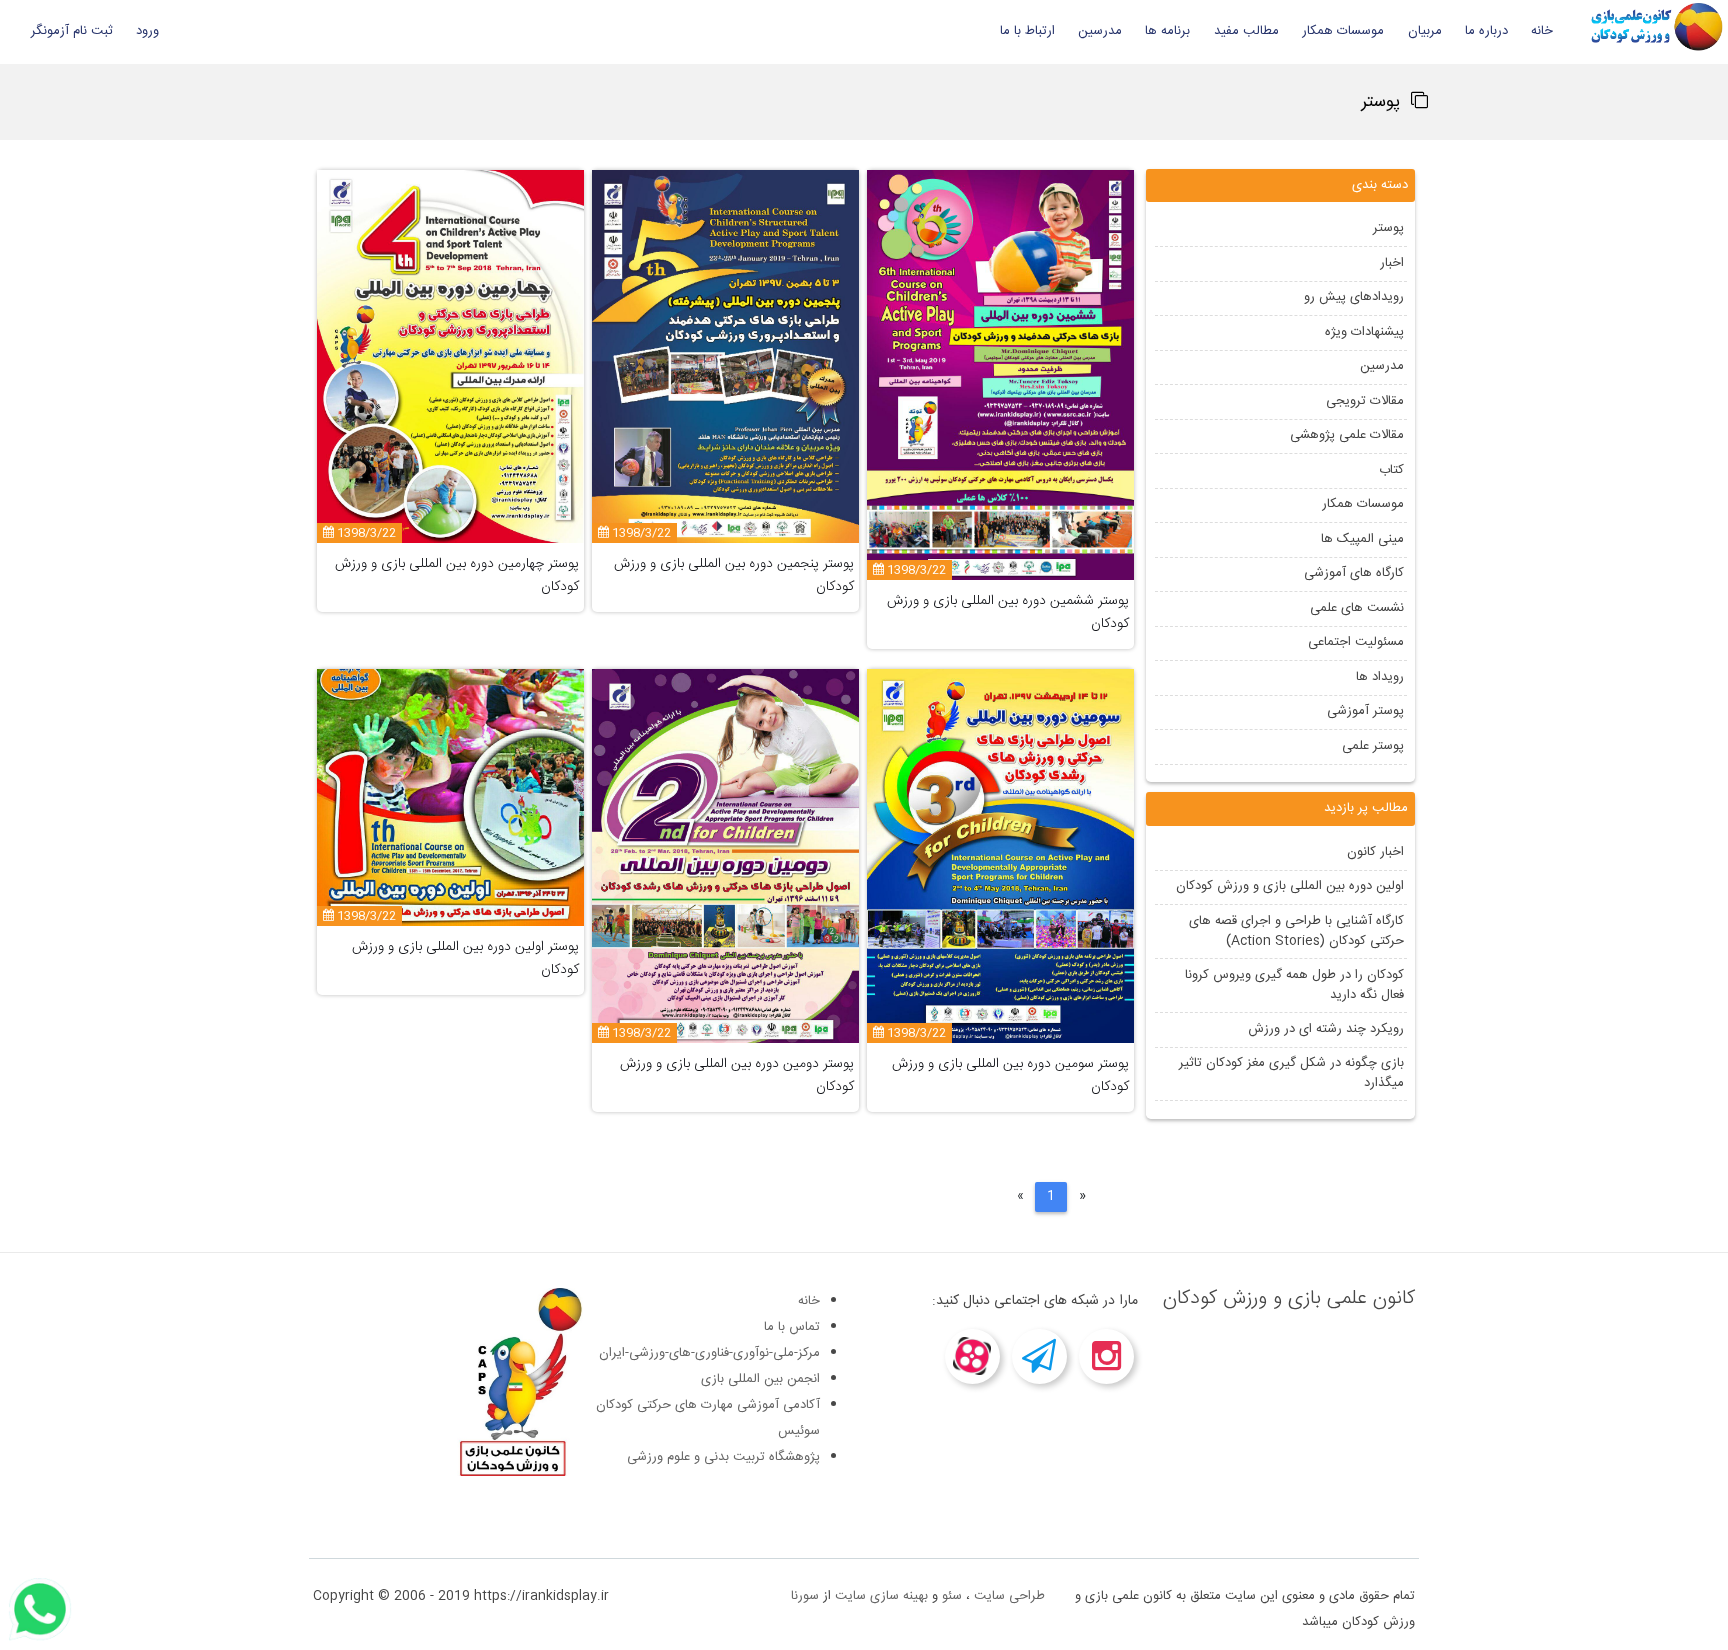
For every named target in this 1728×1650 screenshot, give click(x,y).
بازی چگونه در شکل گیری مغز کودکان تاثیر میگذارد (1290, 1073)
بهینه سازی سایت (881, 1596)
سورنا (805, 1596)
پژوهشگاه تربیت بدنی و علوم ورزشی (723, 1457)
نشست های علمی (1356, 608)
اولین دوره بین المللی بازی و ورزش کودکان (1289, 886)
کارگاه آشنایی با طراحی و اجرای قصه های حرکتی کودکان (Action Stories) (1295, 931)
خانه (1542, 31)
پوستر (1387, 228)
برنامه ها (1167, 31)
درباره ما (1486, 31)
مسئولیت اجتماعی (1355, 642)
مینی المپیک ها (1361, 539)
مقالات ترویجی (1364, 401)
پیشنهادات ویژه (1363, 332)
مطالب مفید (1246, 31)
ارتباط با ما (1027, 31)
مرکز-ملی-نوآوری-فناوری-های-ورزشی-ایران (709, 1353)
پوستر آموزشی (1364, 711)
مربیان (1425, 31)
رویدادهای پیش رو (1353, 297)
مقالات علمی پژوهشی (1346, 435)
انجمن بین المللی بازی (760, 1379)
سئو (952, 1596)
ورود (147, 31)
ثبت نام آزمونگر (72, 31)
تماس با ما (792, 1327)
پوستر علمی (1372, 746)
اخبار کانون (1374, 852)
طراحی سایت (1009, 1596)
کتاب (1390, 470)
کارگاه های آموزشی (1353, 573)
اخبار (1391, 263)
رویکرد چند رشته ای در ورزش (1325, 1029)
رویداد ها (1379, 677)
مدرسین (1100, 31)
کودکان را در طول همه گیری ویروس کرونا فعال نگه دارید (1293, 985)
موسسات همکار (1343, 31)
